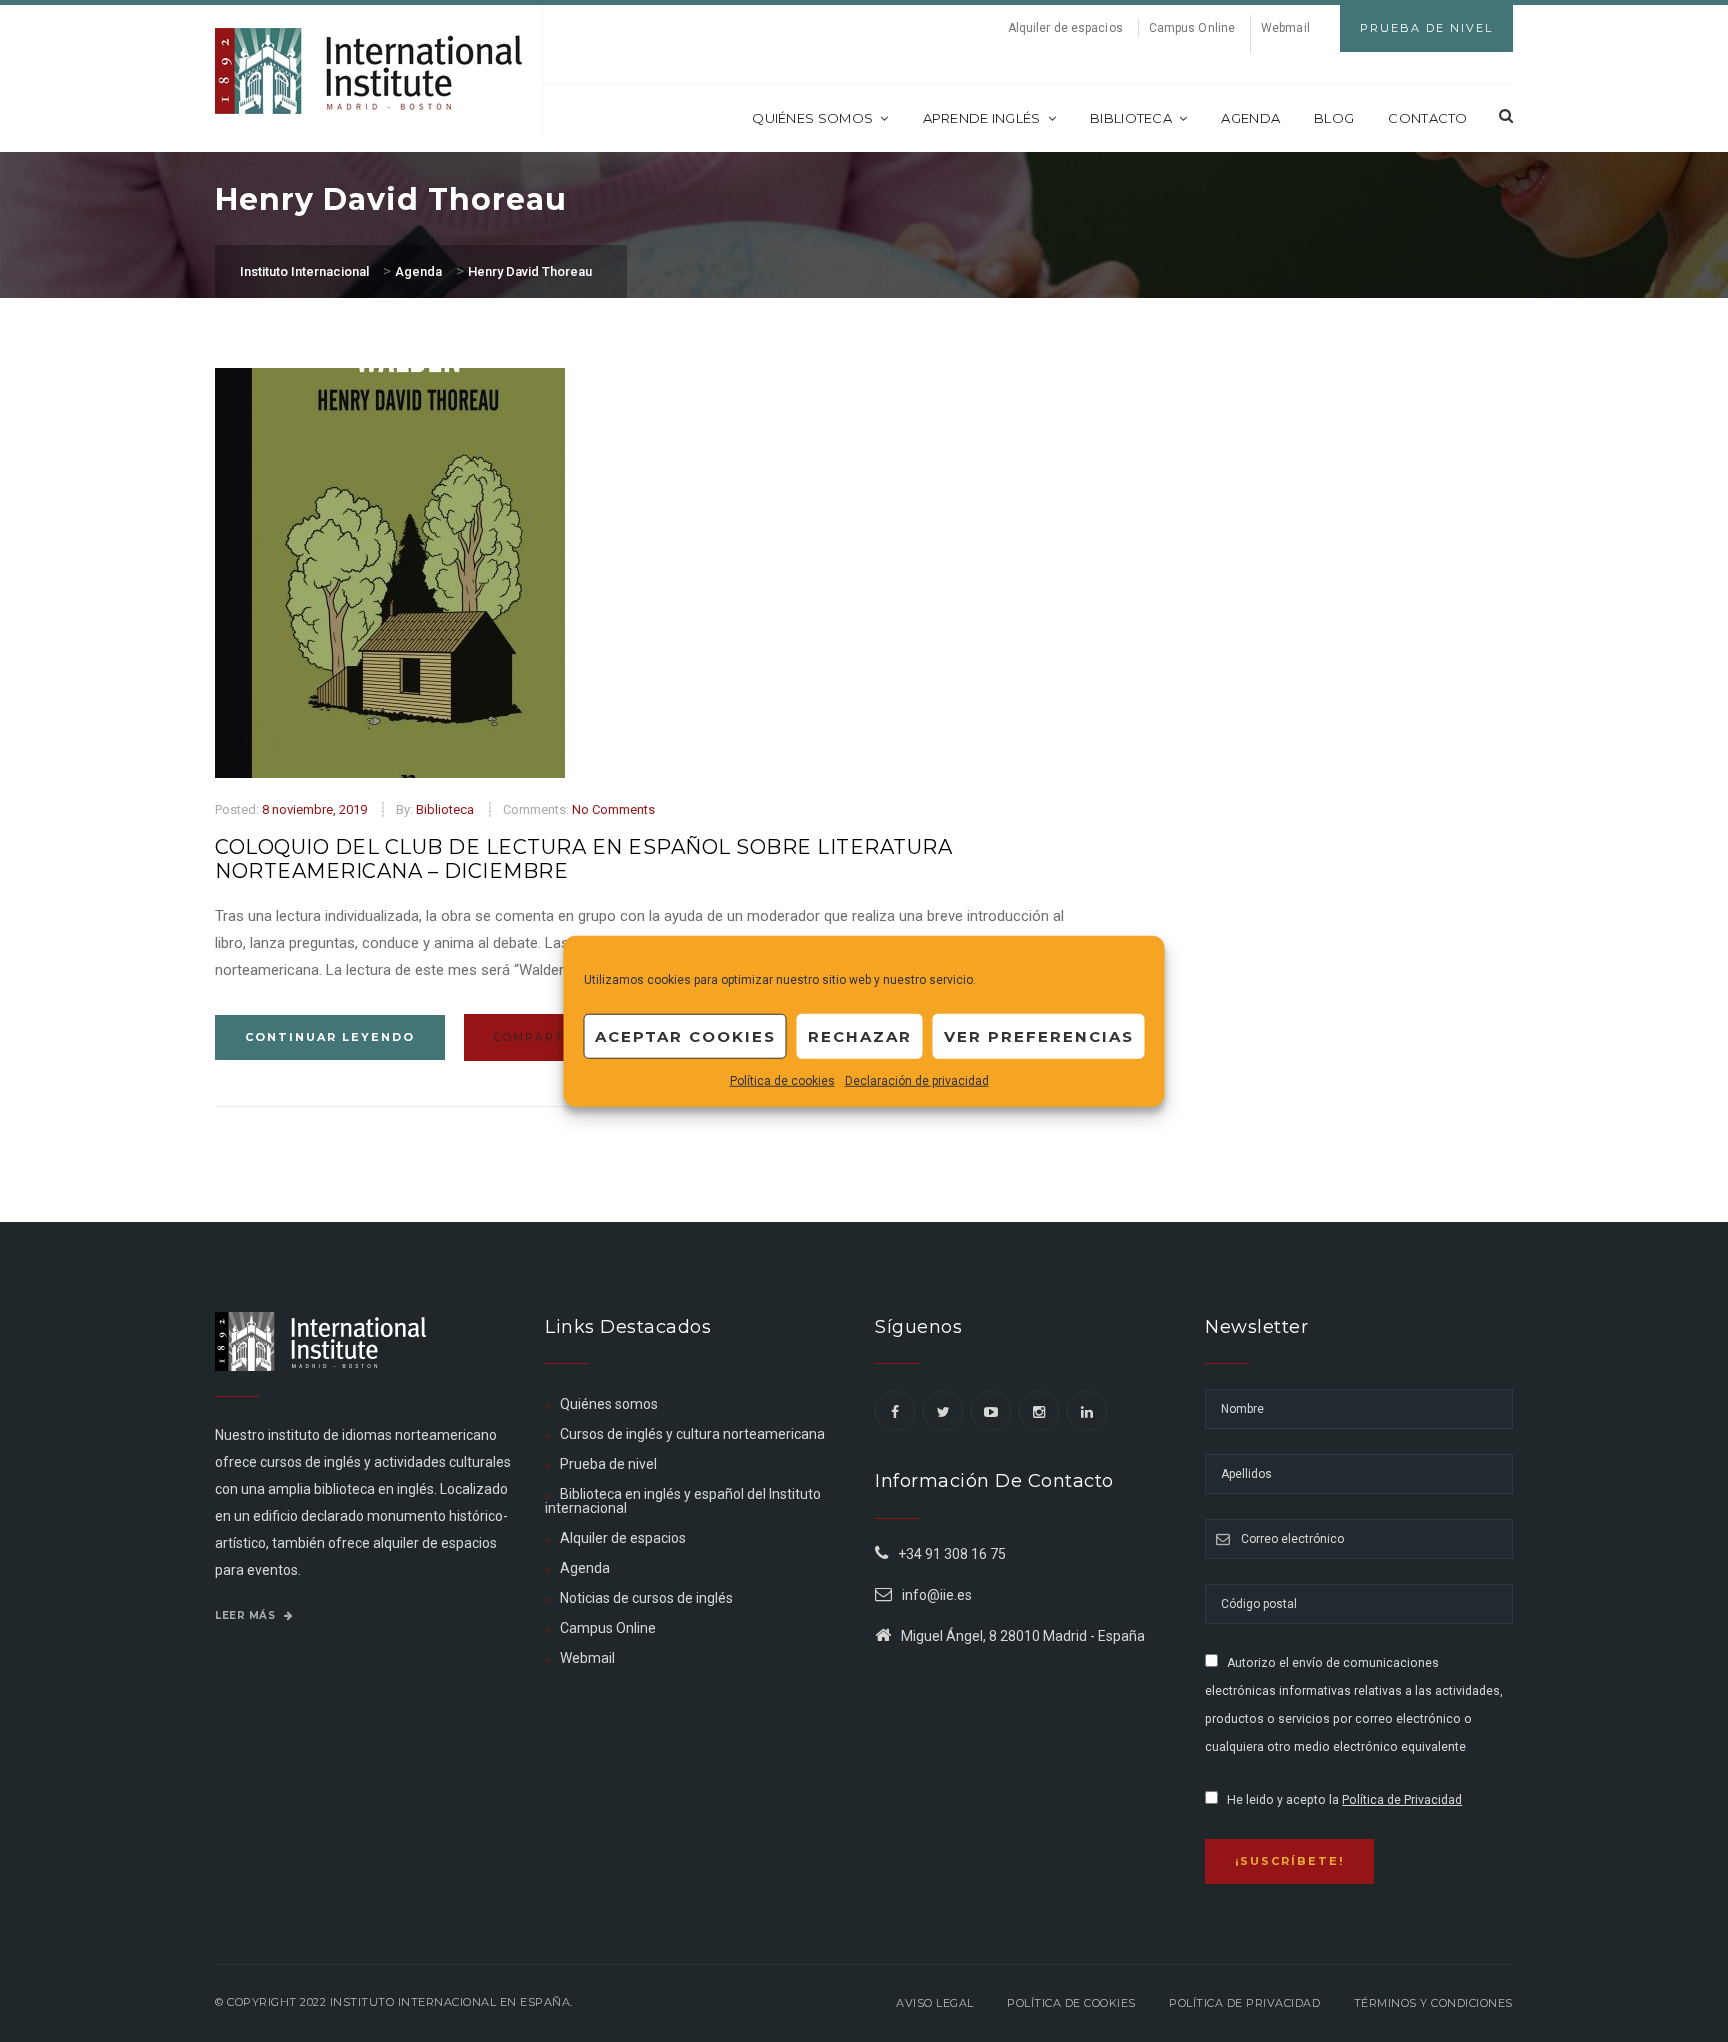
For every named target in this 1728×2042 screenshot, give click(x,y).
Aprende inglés (982, 118)
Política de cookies (782, 1081)
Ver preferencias (1039, 1035)
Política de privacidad (1244, 2003)
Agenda (1250, 118)
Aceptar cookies (685, 1035)
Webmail (1285, 28)
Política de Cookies (1071, 2003)
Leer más (247, 1615)
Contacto (1427, 118)
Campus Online (1192, 28)
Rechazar (860, 1035)
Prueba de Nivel (1426, 28)
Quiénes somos (812, 118)
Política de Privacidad (1402, 1800)
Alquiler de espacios (1065, 28)
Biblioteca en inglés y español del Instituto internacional (683, 1501)
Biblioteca (1131, 118)
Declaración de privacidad (917, 1081)
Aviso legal (935, 2003)
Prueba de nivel (608, 1464)
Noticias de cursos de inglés (646, 1598)
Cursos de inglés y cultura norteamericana (692, 1434)
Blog (1334, 118)
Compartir (539, 1037)
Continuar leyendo (330, 1037)
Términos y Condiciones (1433, 2003)
